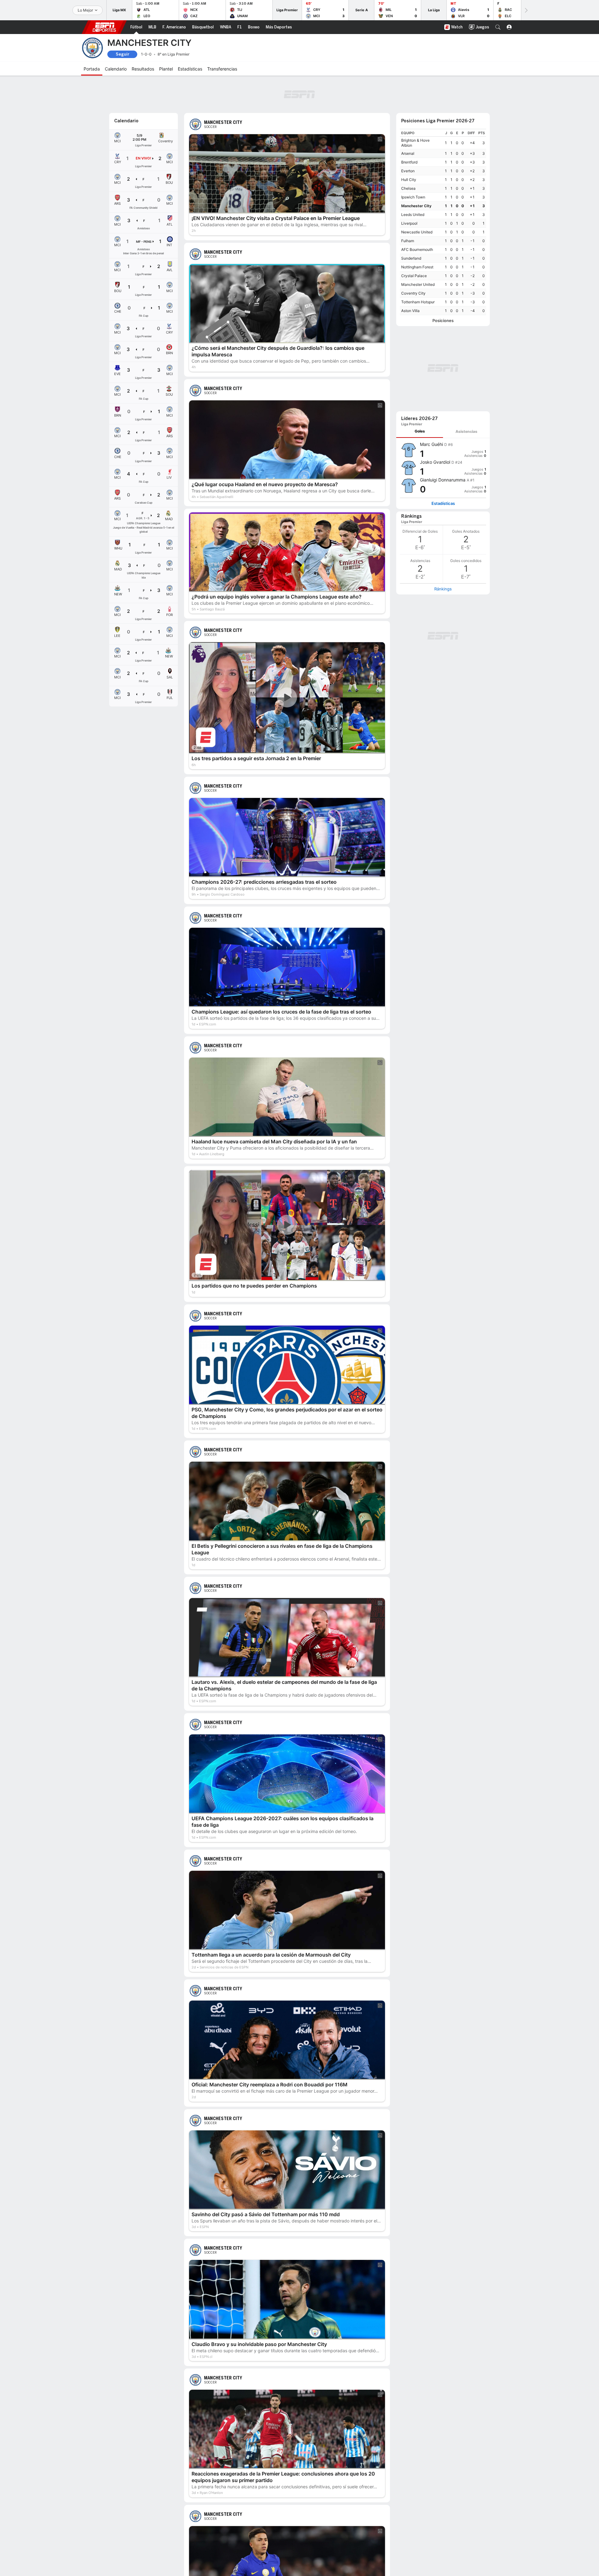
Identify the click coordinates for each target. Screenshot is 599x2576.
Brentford (409, 162)
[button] (498, 27)
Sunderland (411, 258)
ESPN (104, 27)
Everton (408, 171)
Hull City (409, 180)
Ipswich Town (413, 197)
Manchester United (418, 284)
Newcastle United (417, 232)
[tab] (420, 431)
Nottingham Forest (417, 267)
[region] (443, 222)
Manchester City (416, 206)
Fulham (408, 241)
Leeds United (413, 215)
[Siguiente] (526, 10)
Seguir (122, 54)
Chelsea (408, 188)
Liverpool (409, 223)
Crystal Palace (414, 276)
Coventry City (413, 293)
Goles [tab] (420, 431)
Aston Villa (410, 311)
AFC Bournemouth (417, 249)
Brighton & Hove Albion (415, 143)
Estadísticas (443, 503)
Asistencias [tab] (466, 431)
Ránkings (443, 589)
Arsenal (408, 153)
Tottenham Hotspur (418, 302)
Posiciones (443, 321)
